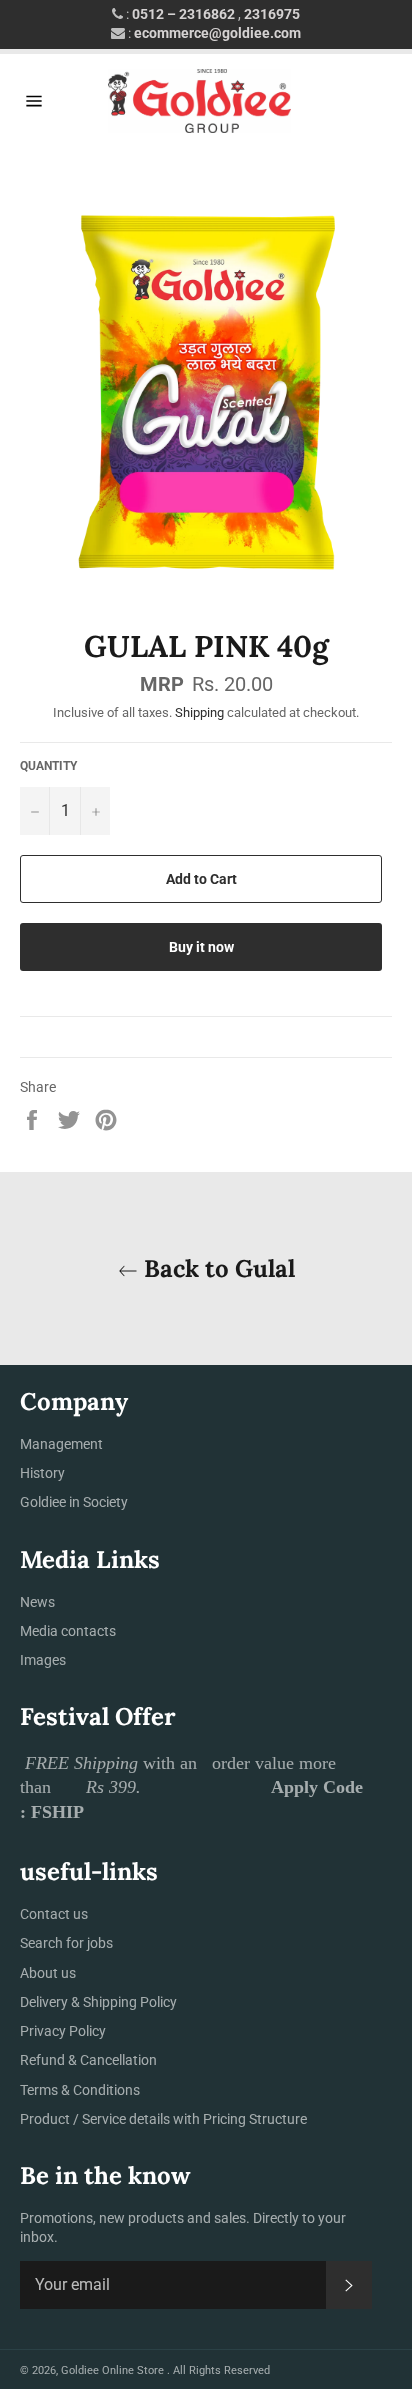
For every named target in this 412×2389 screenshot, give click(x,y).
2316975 (272, 14)
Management (61, 1444)
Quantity (48, 766)
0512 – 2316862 (183, 14)
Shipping (199, 712)
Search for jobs (66, 1943)
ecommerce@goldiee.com (217, 33)
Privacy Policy (63, 2031)
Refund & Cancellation (88, 2060)
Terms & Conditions (80, 2090)
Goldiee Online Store (114, 2370)
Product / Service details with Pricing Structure (163, 2119)
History (42, 1473)
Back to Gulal (216, 1268)
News (37, 1602)
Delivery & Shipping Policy (98, 2002)
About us (48, 1973)
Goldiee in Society (74, 1502)
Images (43, 1660)
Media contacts (68, 1631)
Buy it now (201, 947)
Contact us (54, 1914)
